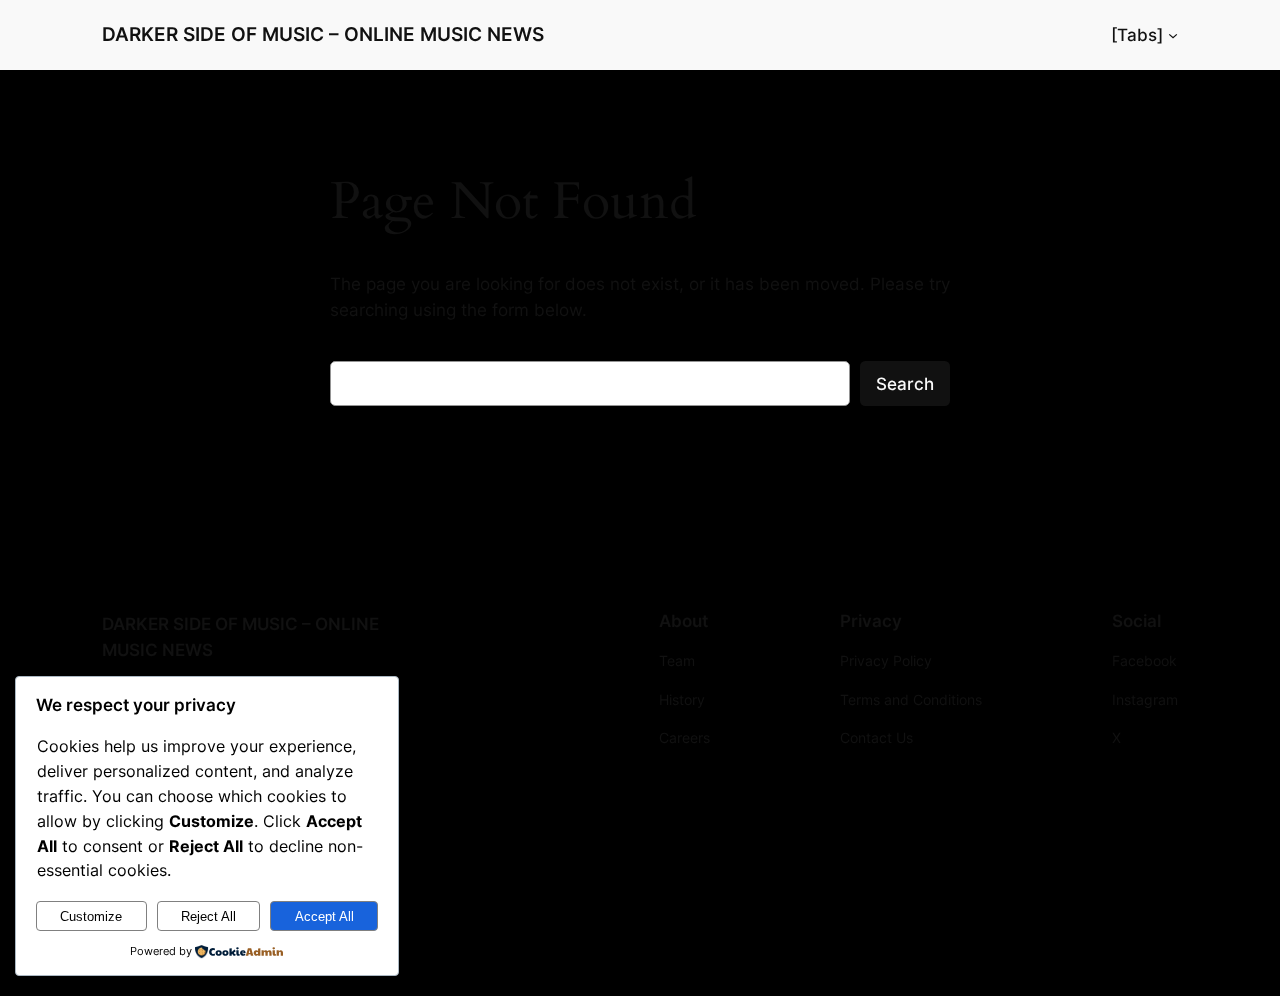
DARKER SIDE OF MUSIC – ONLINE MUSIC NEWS (323, 34)
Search (905, 384)
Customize (91, 916)
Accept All (324, 916)
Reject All (208, 916)
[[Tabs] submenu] (1173, 35)
